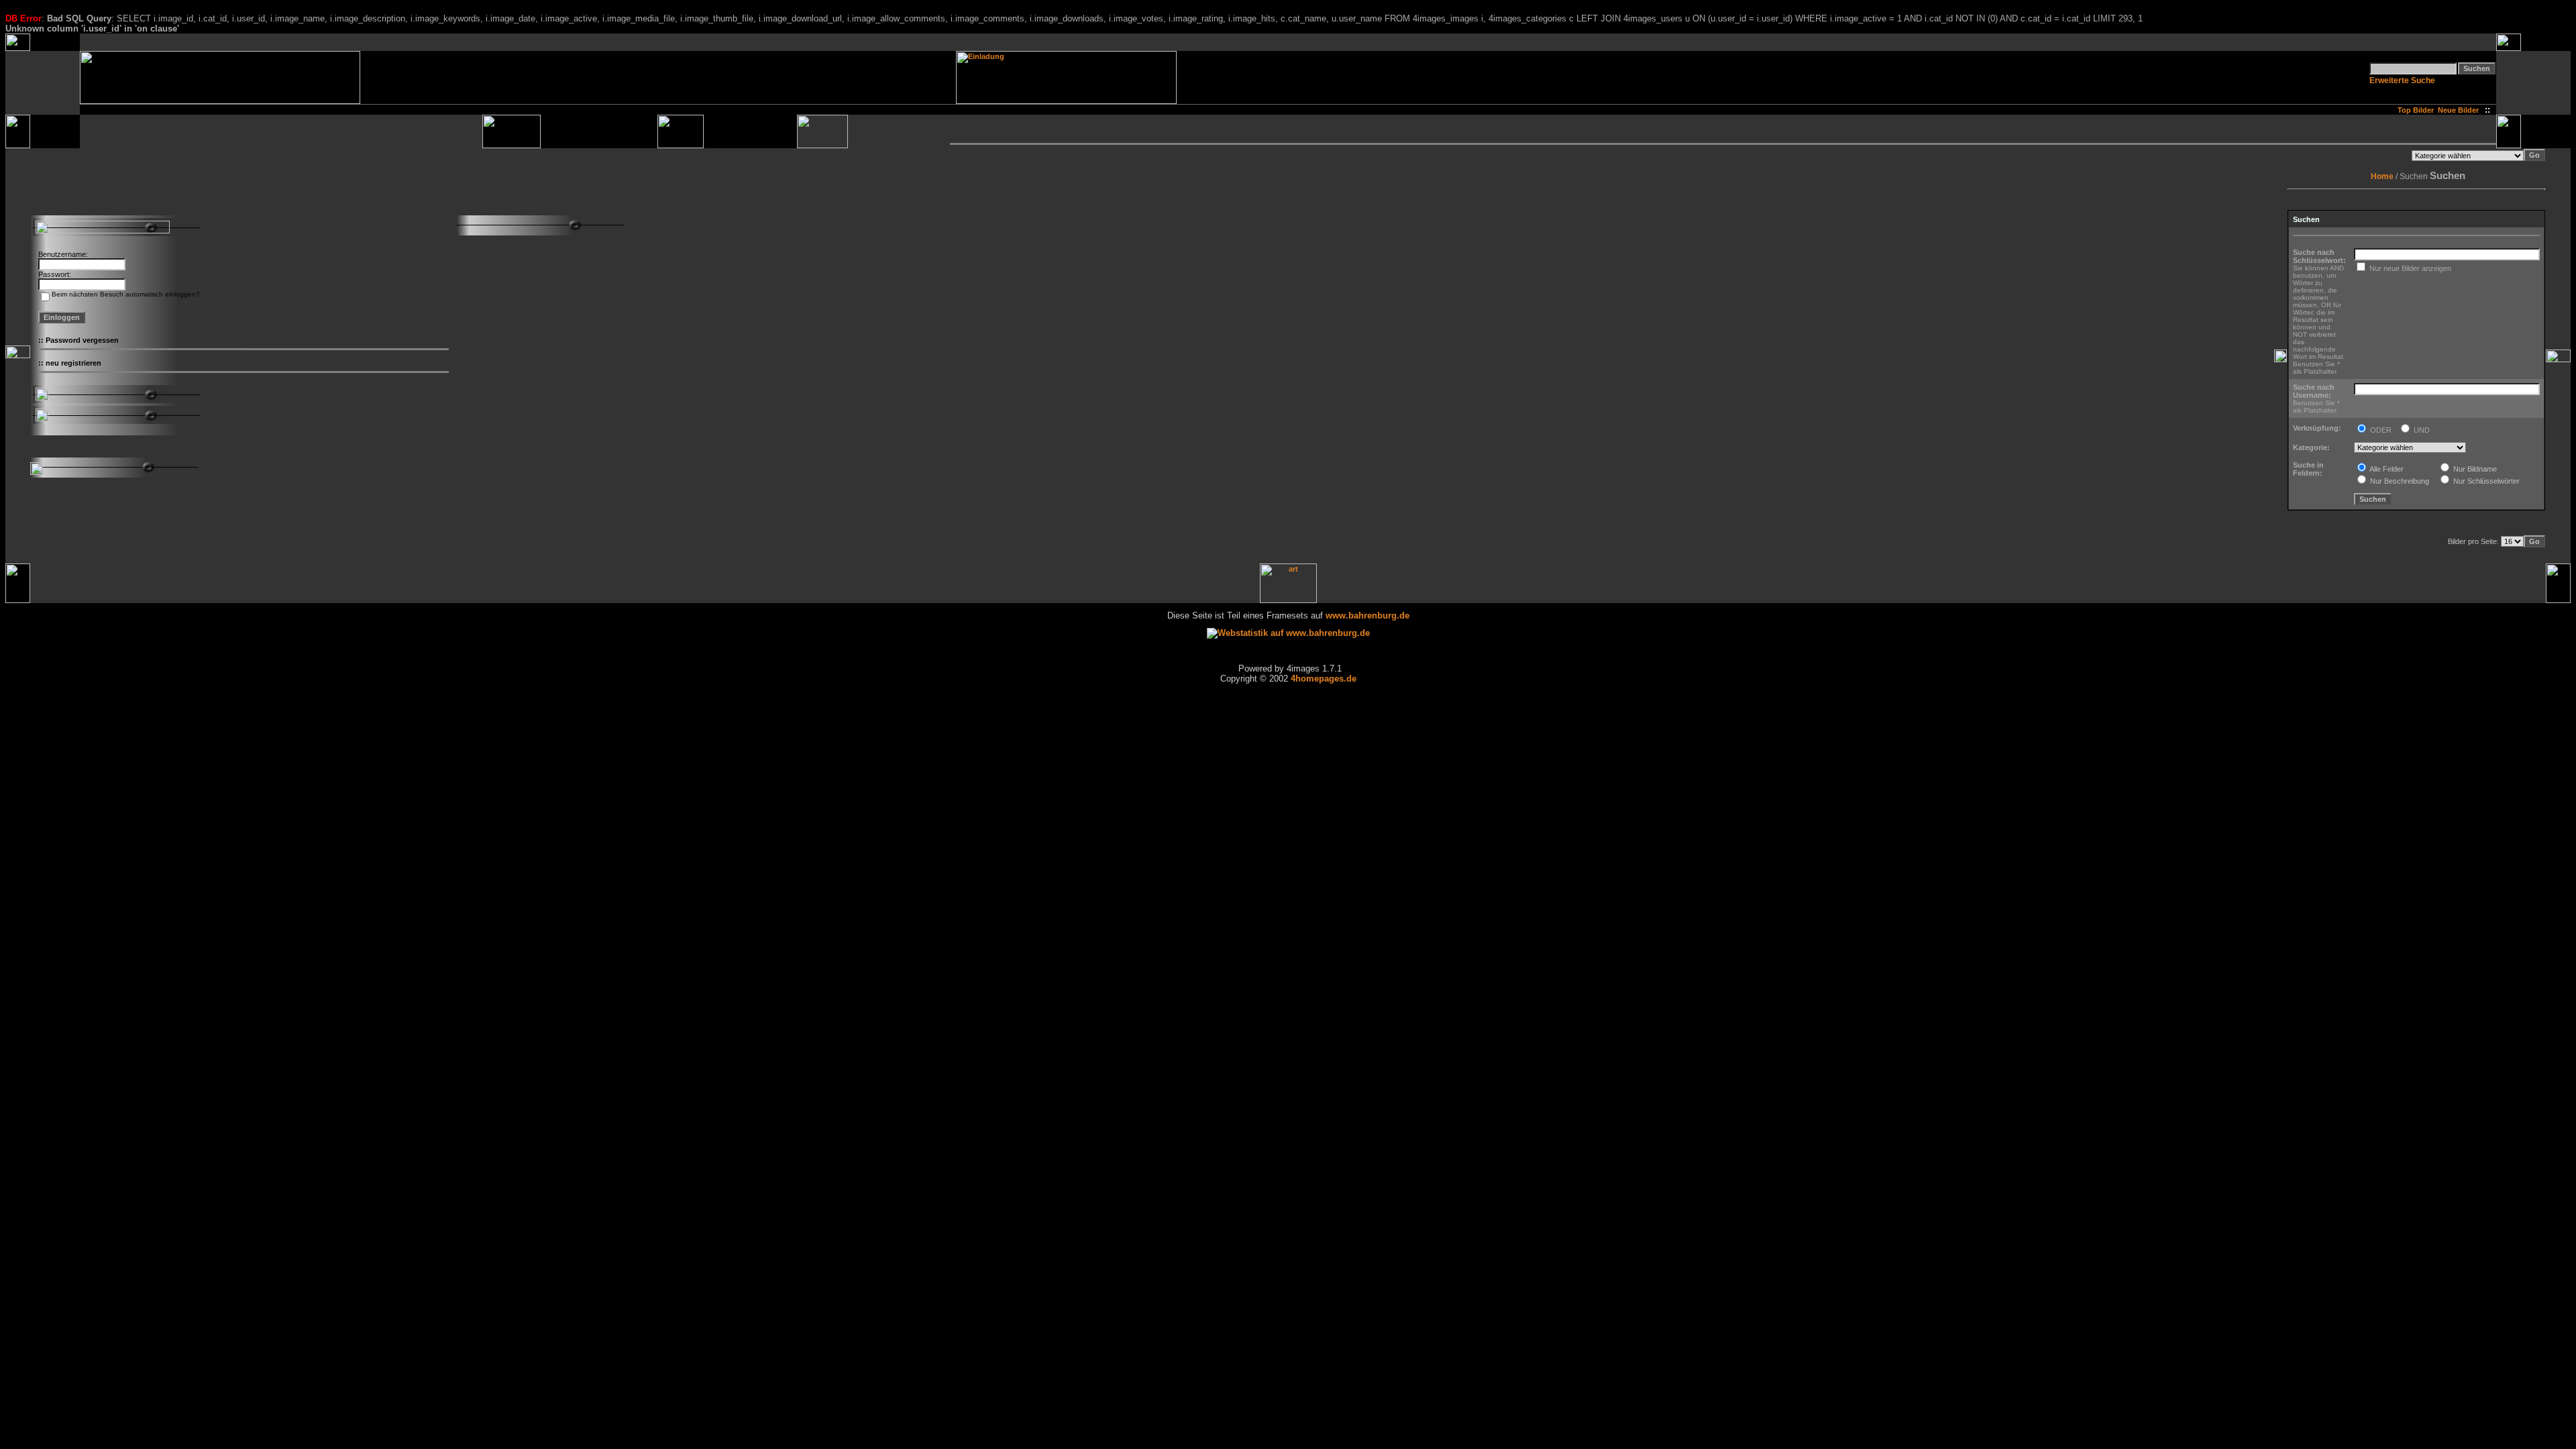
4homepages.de (1324, 679)
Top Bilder (2416, 110)
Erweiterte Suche (2402, 80)
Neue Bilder (2460, 110)
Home (2382, 176)
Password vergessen (82, 340)
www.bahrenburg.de (1367, 615)
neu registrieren (73, 363)
